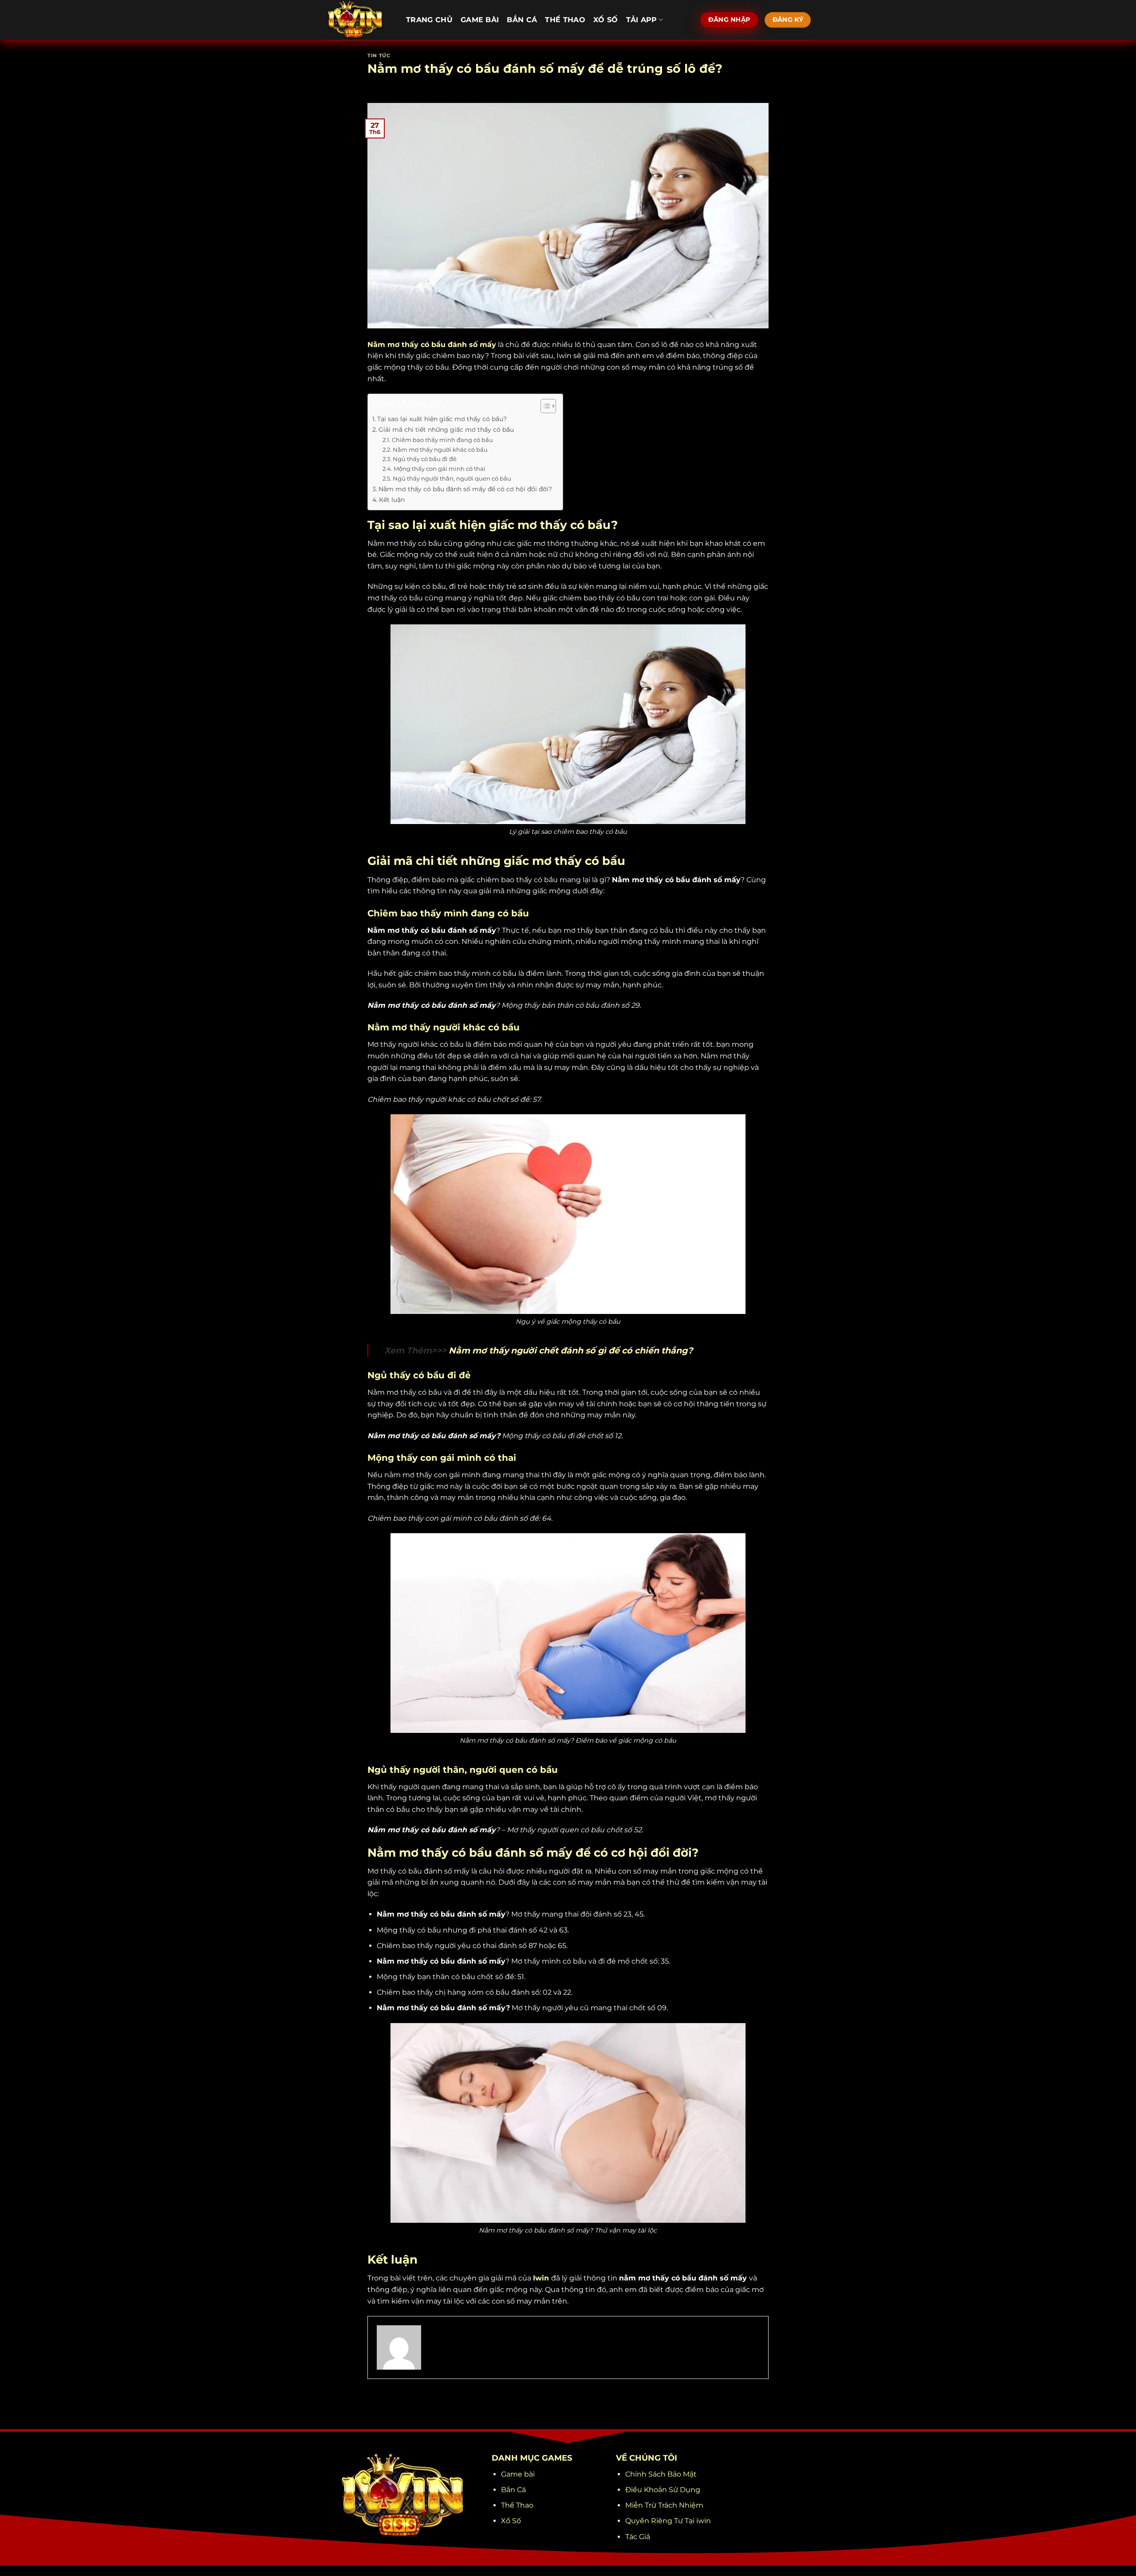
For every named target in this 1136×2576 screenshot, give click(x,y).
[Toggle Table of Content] (544, 406)
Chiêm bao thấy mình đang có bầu (442, 440)
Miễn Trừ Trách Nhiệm (664, 2505)
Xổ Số (606, 20)
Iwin (541, 2278)
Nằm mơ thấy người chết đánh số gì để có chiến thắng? (571, 1350)
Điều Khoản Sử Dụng (663, 2490)
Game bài (480, 20)
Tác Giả (638, 2537)
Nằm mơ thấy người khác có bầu (440, 450)
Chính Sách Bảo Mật (661, 2474)
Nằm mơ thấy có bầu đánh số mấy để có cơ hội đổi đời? (466, 489)
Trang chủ (429, 20)
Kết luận (393, 500)
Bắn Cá (522, 20)
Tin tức (379, 55)
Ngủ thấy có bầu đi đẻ (425, 459)
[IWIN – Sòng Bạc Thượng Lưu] (359, 20)
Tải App (642, 20)
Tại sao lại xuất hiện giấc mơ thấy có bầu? (442, 419)
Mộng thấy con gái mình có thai (440, 469)
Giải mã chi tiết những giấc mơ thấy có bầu (446, 430)
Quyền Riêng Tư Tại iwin (668, 2521)
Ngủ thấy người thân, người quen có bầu (452, 478)
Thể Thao (565, 20)
